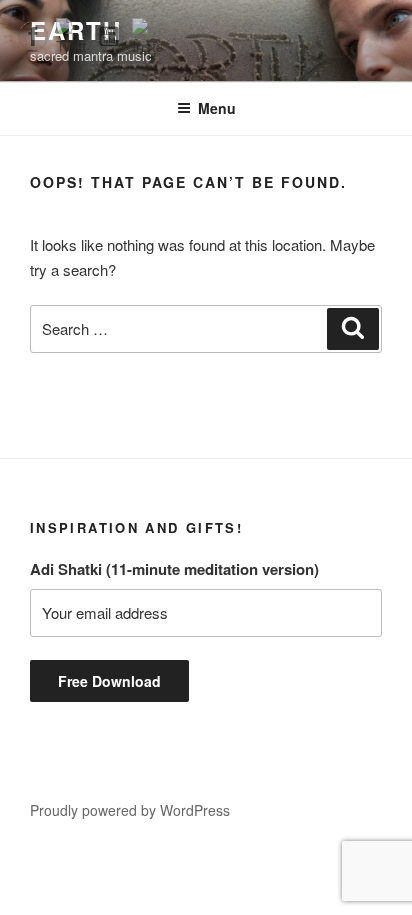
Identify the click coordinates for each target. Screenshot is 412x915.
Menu (217, 108)
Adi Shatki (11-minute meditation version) (174, 569)
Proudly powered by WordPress (130, 810)
